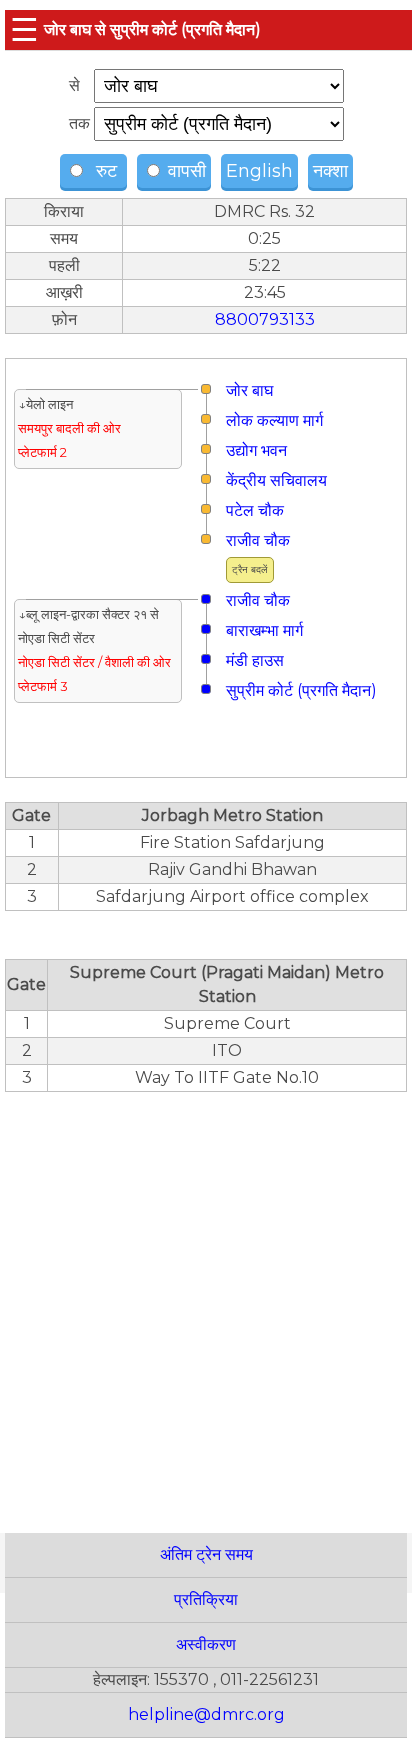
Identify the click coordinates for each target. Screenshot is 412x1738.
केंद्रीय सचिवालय (276, 480)
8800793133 (265, 319)
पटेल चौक (255, 510)
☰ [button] (24, 29)
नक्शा (330, 171)
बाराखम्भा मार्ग (264, 630)
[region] (206, 1301)
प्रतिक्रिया (206, 1599)
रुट (104, 171)
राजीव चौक (258, 540)
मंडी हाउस (255, 660)
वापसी (184, 171)
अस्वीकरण (206, 1644)
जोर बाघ (249, 390)
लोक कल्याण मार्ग (274, 420)
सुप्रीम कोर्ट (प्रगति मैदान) (301, 690)
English (259, 171)
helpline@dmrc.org (206, 1714)
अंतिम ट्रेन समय (206, 1554)
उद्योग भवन (256, 450)
